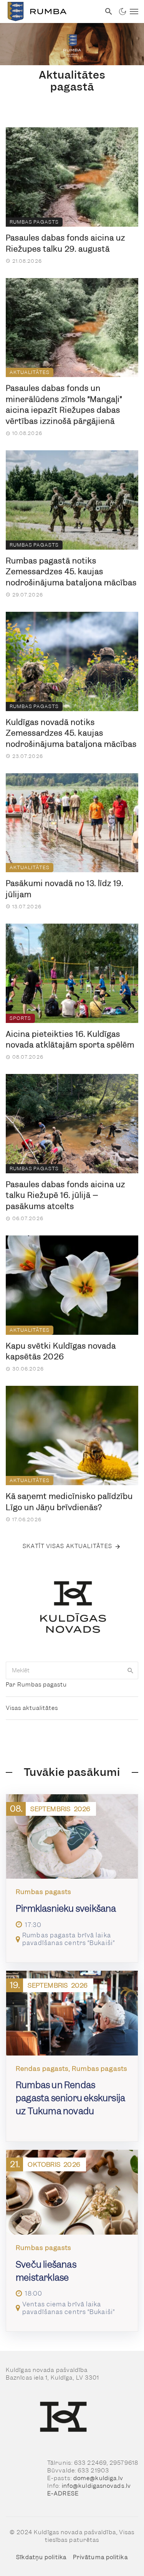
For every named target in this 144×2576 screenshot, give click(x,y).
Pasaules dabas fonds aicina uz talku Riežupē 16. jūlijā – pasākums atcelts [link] (65, 1195)
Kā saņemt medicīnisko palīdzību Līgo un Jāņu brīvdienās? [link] (69, 1502)
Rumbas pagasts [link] (34, 222)
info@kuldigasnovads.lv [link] (96, 2486)
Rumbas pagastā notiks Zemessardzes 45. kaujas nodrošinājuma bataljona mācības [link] (71, 572)
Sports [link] (20, 1018)
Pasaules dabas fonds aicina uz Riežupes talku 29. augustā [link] (65, 243)
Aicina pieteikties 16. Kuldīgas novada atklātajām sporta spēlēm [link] (70, 1040)
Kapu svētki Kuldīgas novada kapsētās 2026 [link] (61, 1351)
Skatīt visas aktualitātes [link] (67, 1546)
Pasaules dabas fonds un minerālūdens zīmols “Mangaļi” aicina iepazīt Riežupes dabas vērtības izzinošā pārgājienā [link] (64, 405)
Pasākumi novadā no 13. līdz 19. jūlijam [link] (65, 889)
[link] (50, 12)
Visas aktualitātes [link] (32, 1708)
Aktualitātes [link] (30, 372)
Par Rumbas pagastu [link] (36, 1685)
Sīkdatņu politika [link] (41, 2557)
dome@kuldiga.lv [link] (98, 2478)
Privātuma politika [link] (100, 2557)
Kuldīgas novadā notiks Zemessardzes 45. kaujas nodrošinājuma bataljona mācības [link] (71, 733)
